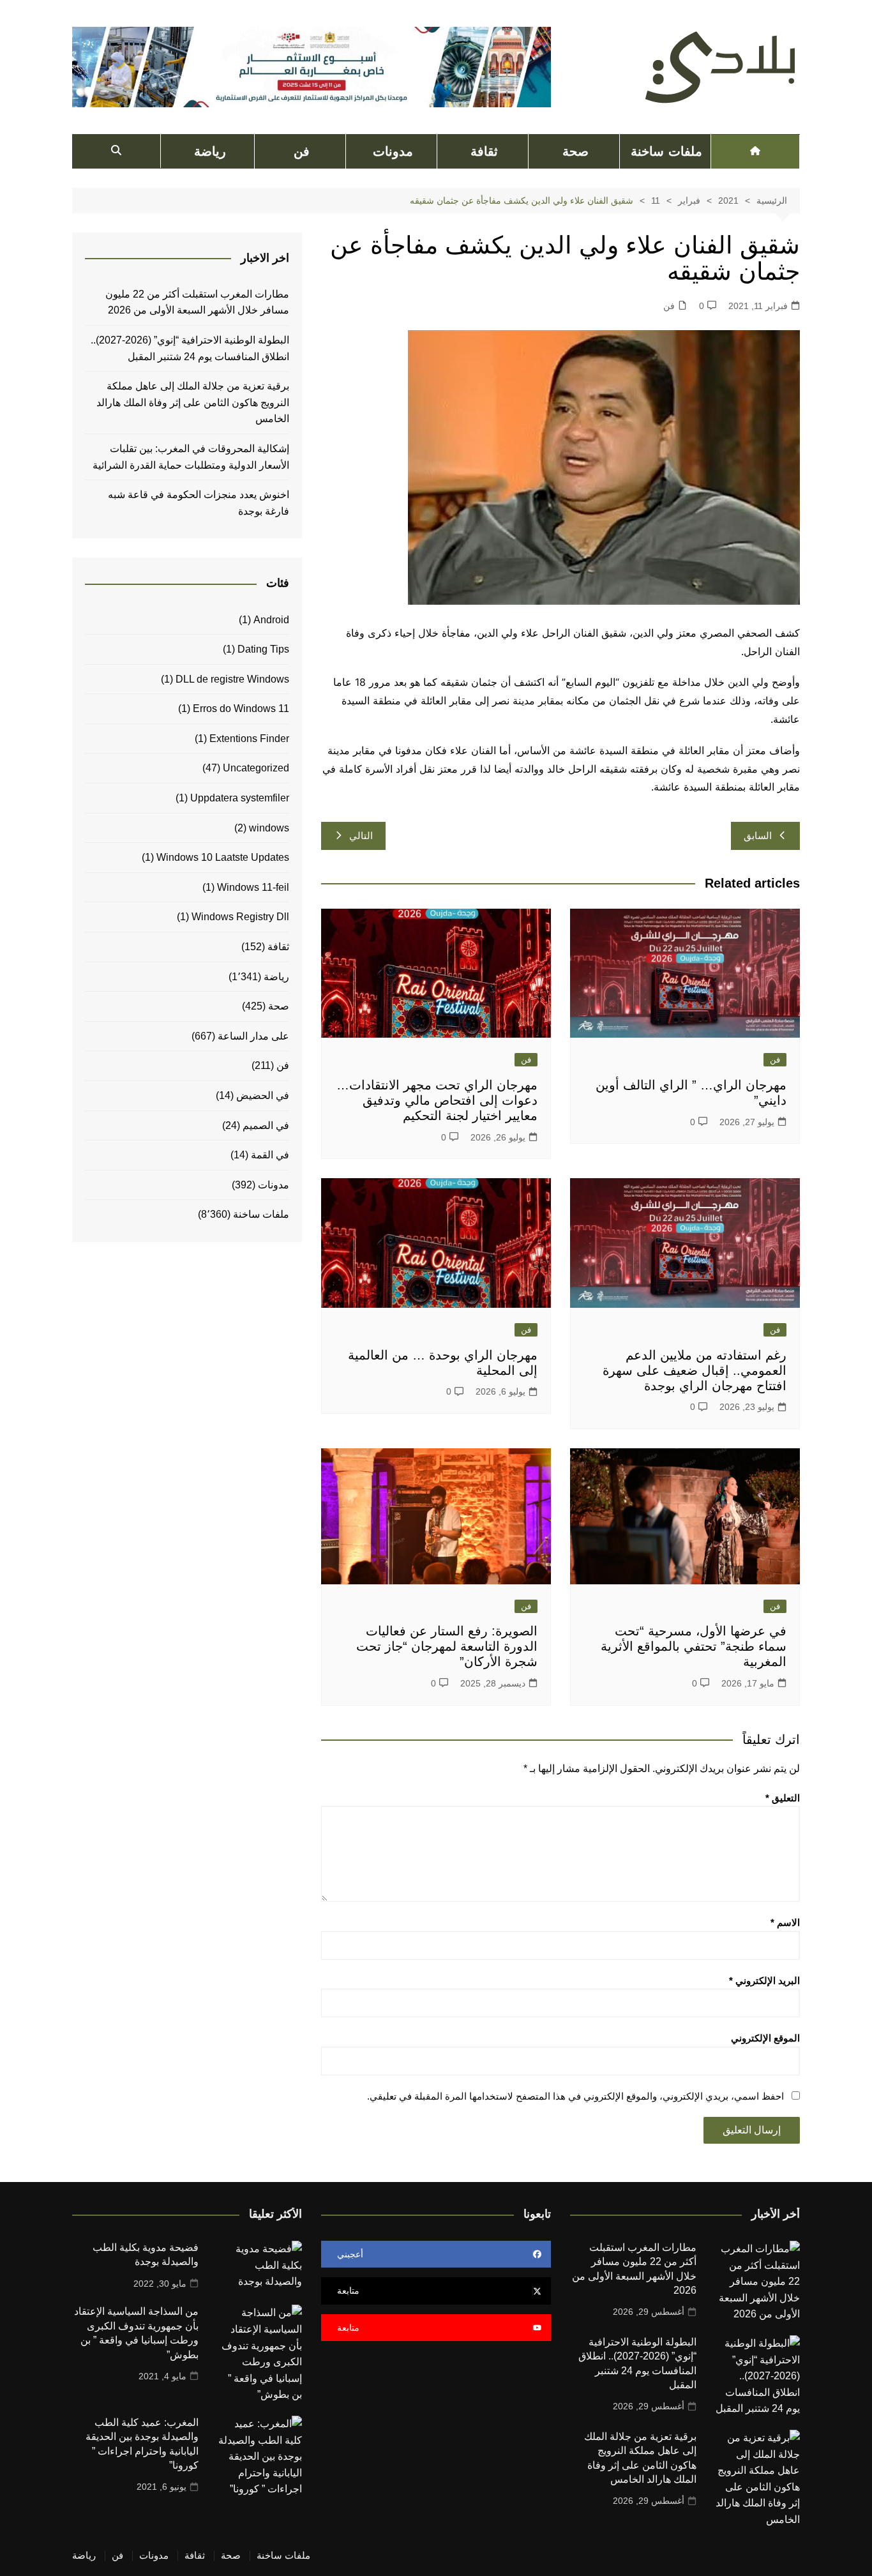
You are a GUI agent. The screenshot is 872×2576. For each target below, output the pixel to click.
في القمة (270, 1155)
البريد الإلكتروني (764, 1981)
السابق (758, 836)
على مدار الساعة (253, 1036)
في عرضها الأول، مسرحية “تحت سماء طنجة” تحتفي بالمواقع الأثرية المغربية (694, 1646)
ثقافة (484, 151)
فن (302, 151)
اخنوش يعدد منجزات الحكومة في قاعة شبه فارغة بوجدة (199, 503)
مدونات (393, 151)
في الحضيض (263, 1095)
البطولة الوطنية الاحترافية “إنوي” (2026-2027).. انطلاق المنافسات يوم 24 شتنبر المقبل (190, 348)
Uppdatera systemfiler (240, 798)
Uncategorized (256, 768)
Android (271, 620)
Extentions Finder (249, 739)
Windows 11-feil (253, 887)
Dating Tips (263, 649)
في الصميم (266, 1125)
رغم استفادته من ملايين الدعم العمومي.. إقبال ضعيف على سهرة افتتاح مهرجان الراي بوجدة (695, 1370)
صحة (575, 151)
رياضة (210, 151)
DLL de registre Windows (232, 679)
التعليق (783, 1798)
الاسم (785, 1922)
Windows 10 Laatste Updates (223, 857)
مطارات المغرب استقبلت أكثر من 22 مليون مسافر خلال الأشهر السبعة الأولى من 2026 (197, 302)
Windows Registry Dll (240, 917)
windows (269, 828)
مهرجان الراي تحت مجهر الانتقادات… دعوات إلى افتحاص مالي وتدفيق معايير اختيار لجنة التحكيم (437, 1100)
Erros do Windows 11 (241, 708)
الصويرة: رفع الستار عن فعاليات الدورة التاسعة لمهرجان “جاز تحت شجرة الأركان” (447, 1646)
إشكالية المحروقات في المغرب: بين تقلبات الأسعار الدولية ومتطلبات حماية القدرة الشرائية (190, 457)
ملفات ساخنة (666, 151)
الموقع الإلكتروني (765, 2038)
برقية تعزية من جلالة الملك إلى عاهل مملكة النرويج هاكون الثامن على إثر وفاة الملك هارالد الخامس (193, 402)
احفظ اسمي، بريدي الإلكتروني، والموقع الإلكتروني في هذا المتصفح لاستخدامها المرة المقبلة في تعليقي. (575, 2096)
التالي (361, 836)
